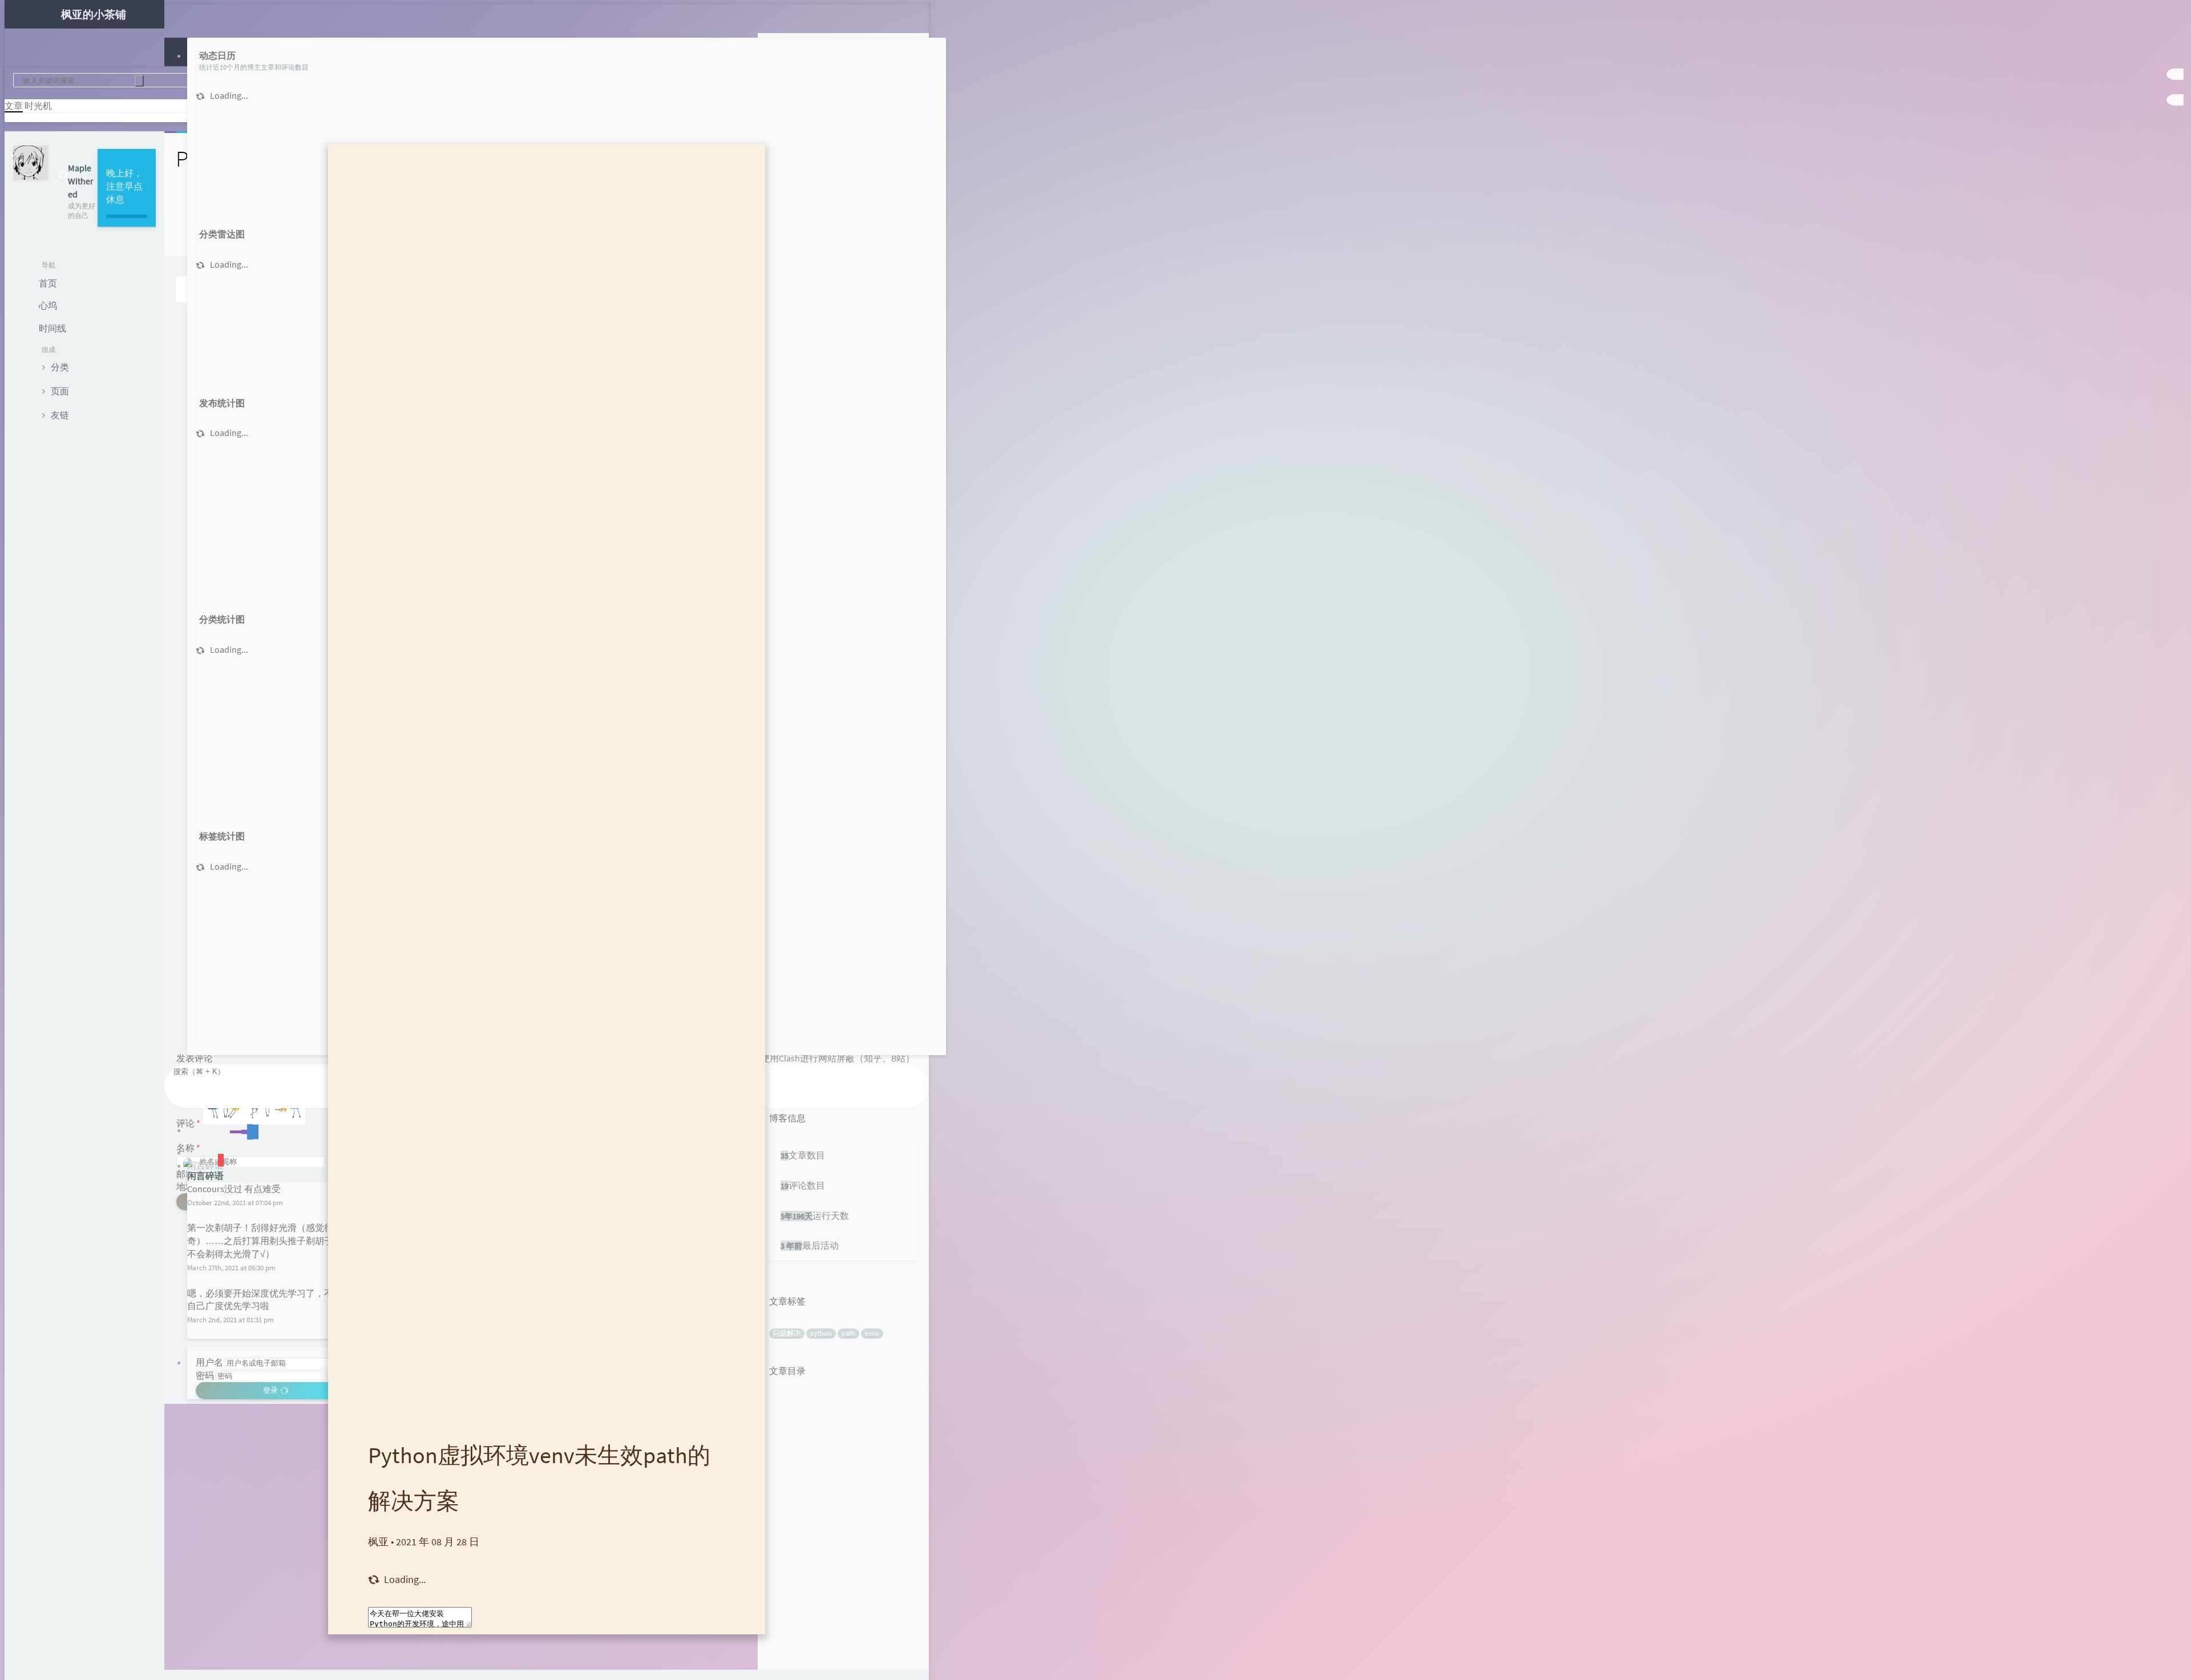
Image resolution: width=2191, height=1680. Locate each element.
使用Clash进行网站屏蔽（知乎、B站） (838, 1058)
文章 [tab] (14, 106)
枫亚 (378, 1542)
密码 (205, 1375)
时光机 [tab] (38, 106)
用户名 (209, 1362)
